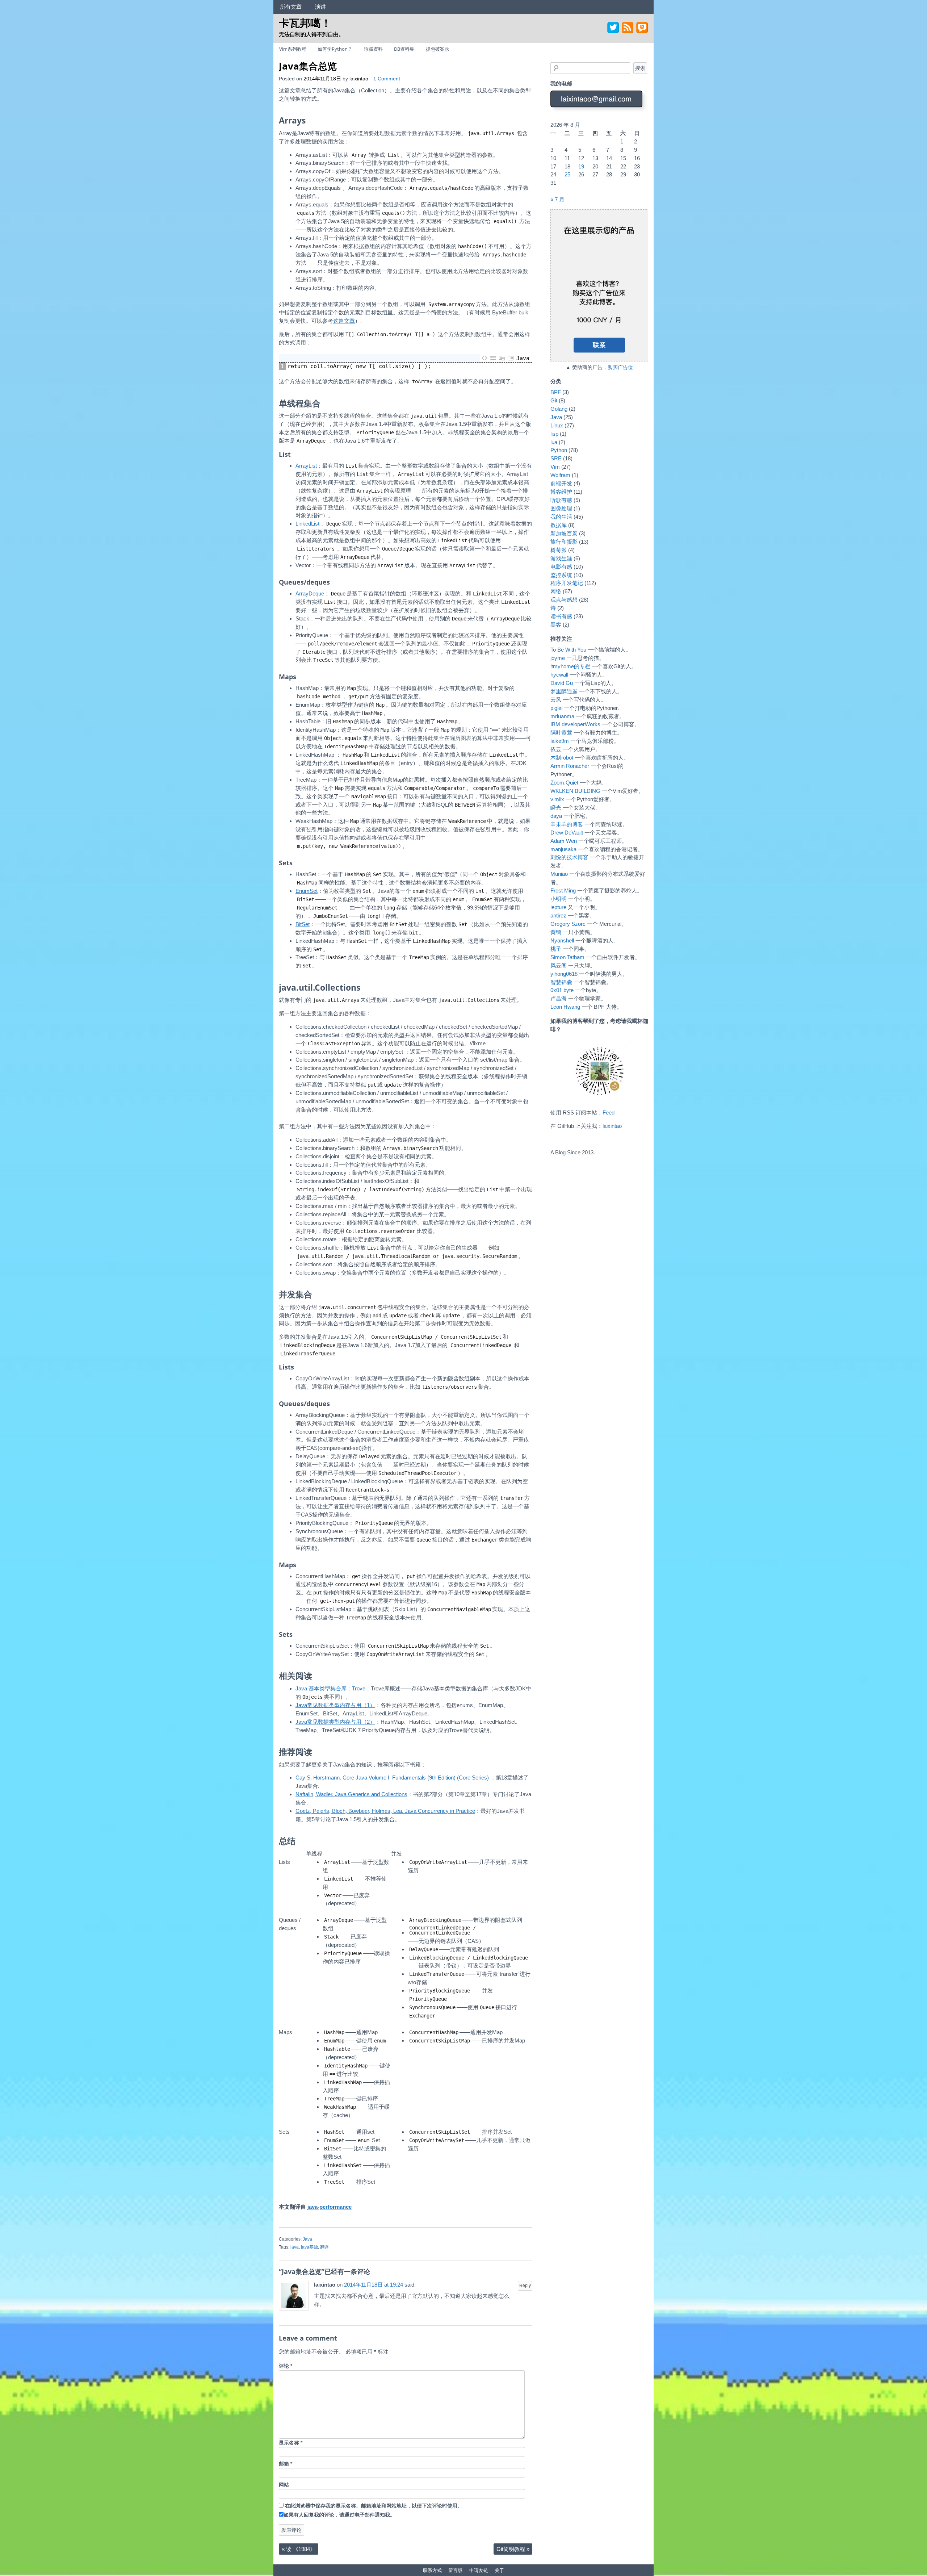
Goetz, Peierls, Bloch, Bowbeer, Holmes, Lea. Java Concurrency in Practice (385, 1811)
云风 (556, 700)
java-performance (330, 2207)
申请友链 (479, 2570)
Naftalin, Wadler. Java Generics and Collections (351, 1794)
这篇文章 (344, 321)
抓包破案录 (438, 49)
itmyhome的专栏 (570, 666)
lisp (554, 434)
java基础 (309, 2247)
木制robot (562, 758)
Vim (555, 467)
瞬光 (556, 808)
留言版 (455, 2570)
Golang (559, 409)
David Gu (562, 683)
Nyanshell (562, 940)
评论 (286, 2366)
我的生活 (561, 517)
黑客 (556, 625)
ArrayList (306, 466)
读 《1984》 (299, 2549)
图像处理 (561, 508)
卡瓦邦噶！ (305, 23)
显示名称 (291, 2443)
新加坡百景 (564, 533)
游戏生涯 (561, 558)
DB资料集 (404, 49)
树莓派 (559, 550)
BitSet (303, 924)
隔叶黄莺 (561, 733)
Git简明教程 (513, 2549)
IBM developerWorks (575, 724)
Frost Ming (563, 890)
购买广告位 (620, 367)
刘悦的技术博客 (569, 857)
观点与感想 (564, 600)
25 (567, 174)
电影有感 (561, 567)
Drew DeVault (567, 833)
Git (554, 400)
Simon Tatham (567, 957)
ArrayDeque (310, 593)
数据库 (559, 525)
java (295, 2247)
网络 (556, 591)
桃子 (556, 949)
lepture (558, 907)
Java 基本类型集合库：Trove (330, 1688)
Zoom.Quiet (564, 783)
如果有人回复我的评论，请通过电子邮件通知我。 (339, 2515)
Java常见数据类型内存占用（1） (335, 1705)
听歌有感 (561, 500)
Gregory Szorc (568, 924)
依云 (556, 749)
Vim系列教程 (293, 49)
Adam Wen (564, 841)
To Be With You (568, 650)
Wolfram (560, 475)
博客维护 (561, 492)
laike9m (560, 741)
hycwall (559, 675)
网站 (284, 2485)
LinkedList (307, 524)
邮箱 (286, 2464)
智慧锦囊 (561, 982)
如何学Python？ (335, 49)
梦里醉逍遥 (564, 691)
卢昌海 (559, 998)
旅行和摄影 (564, 542)
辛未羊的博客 (567, 824)
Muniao (559, 874)
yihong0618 (564, 974)
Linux (557, 425)
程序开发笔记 (567, 583)
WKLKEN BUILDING (575, 791)
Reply (525, 2286)
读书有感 (561, 616)
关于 (499, 2570)
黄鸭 (556, 932)
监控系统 (561, 575)
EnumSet (307, 891)
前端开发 (561, 483)
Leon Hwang (565, 1007)
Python (559, 450)
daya (556, 816)
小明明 (559, 899)
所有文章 (291, 7)
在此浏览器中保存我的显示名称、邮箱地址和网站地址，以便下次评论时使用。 (374, 2506)
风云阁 (559, 965)
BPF (556, 392)
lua (554, 442)
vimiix (557, 799)
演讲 (320, 7)
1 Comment (387, 79)
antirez (558, 915)
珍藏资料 (373, 49)
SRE (556, 458)
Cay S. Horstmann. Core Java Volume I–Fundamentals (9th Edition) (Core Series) (392, 1778)
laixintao (359, 79)
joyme (558, 658)
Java (307, 2239)
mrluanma (562, 716)
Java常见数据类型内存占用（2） (335, 1722)
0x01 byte (562, 990)
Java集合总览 (308, 66)
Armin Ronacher (570, 766)
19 (581, 166)
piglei (556, 708)
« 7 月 (557, 199)
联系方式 (432, 2570)
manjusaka (563, 849)
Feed (609, 1113)
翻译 (324, 2247)
